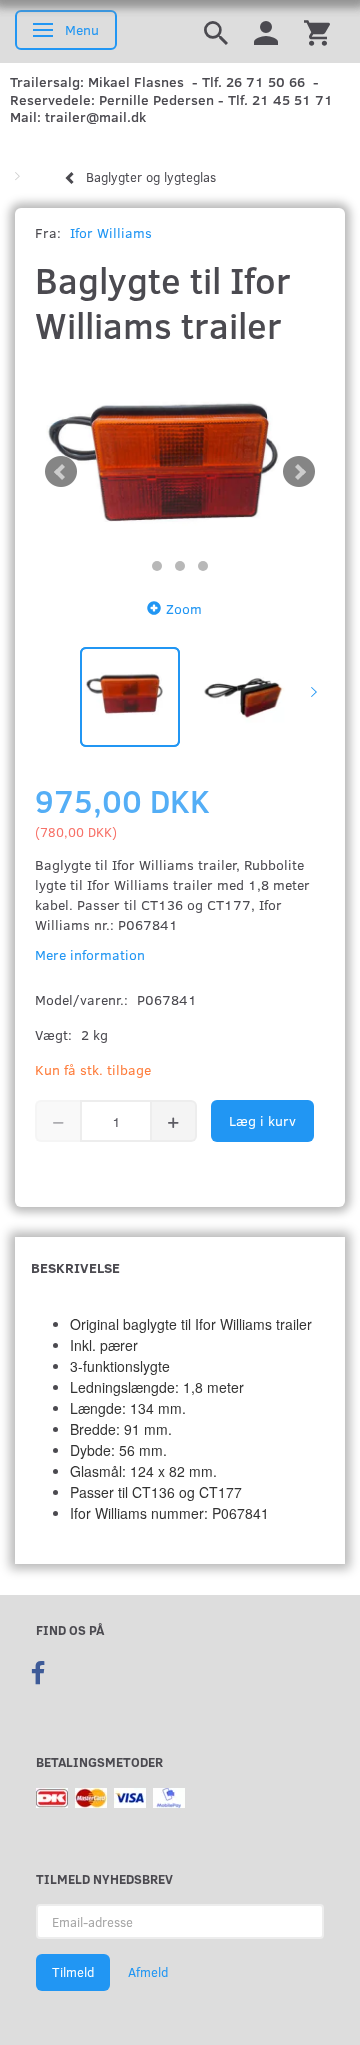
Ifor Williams (111, 232)
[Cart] (317, 31)
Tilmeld (73, 1972)
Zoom (184, 608)
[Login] (266, 31)
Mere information (90, 954)
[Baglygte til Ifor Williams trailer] (180, 472)
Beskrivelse (75, 1267)
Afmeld (148, 1972)
